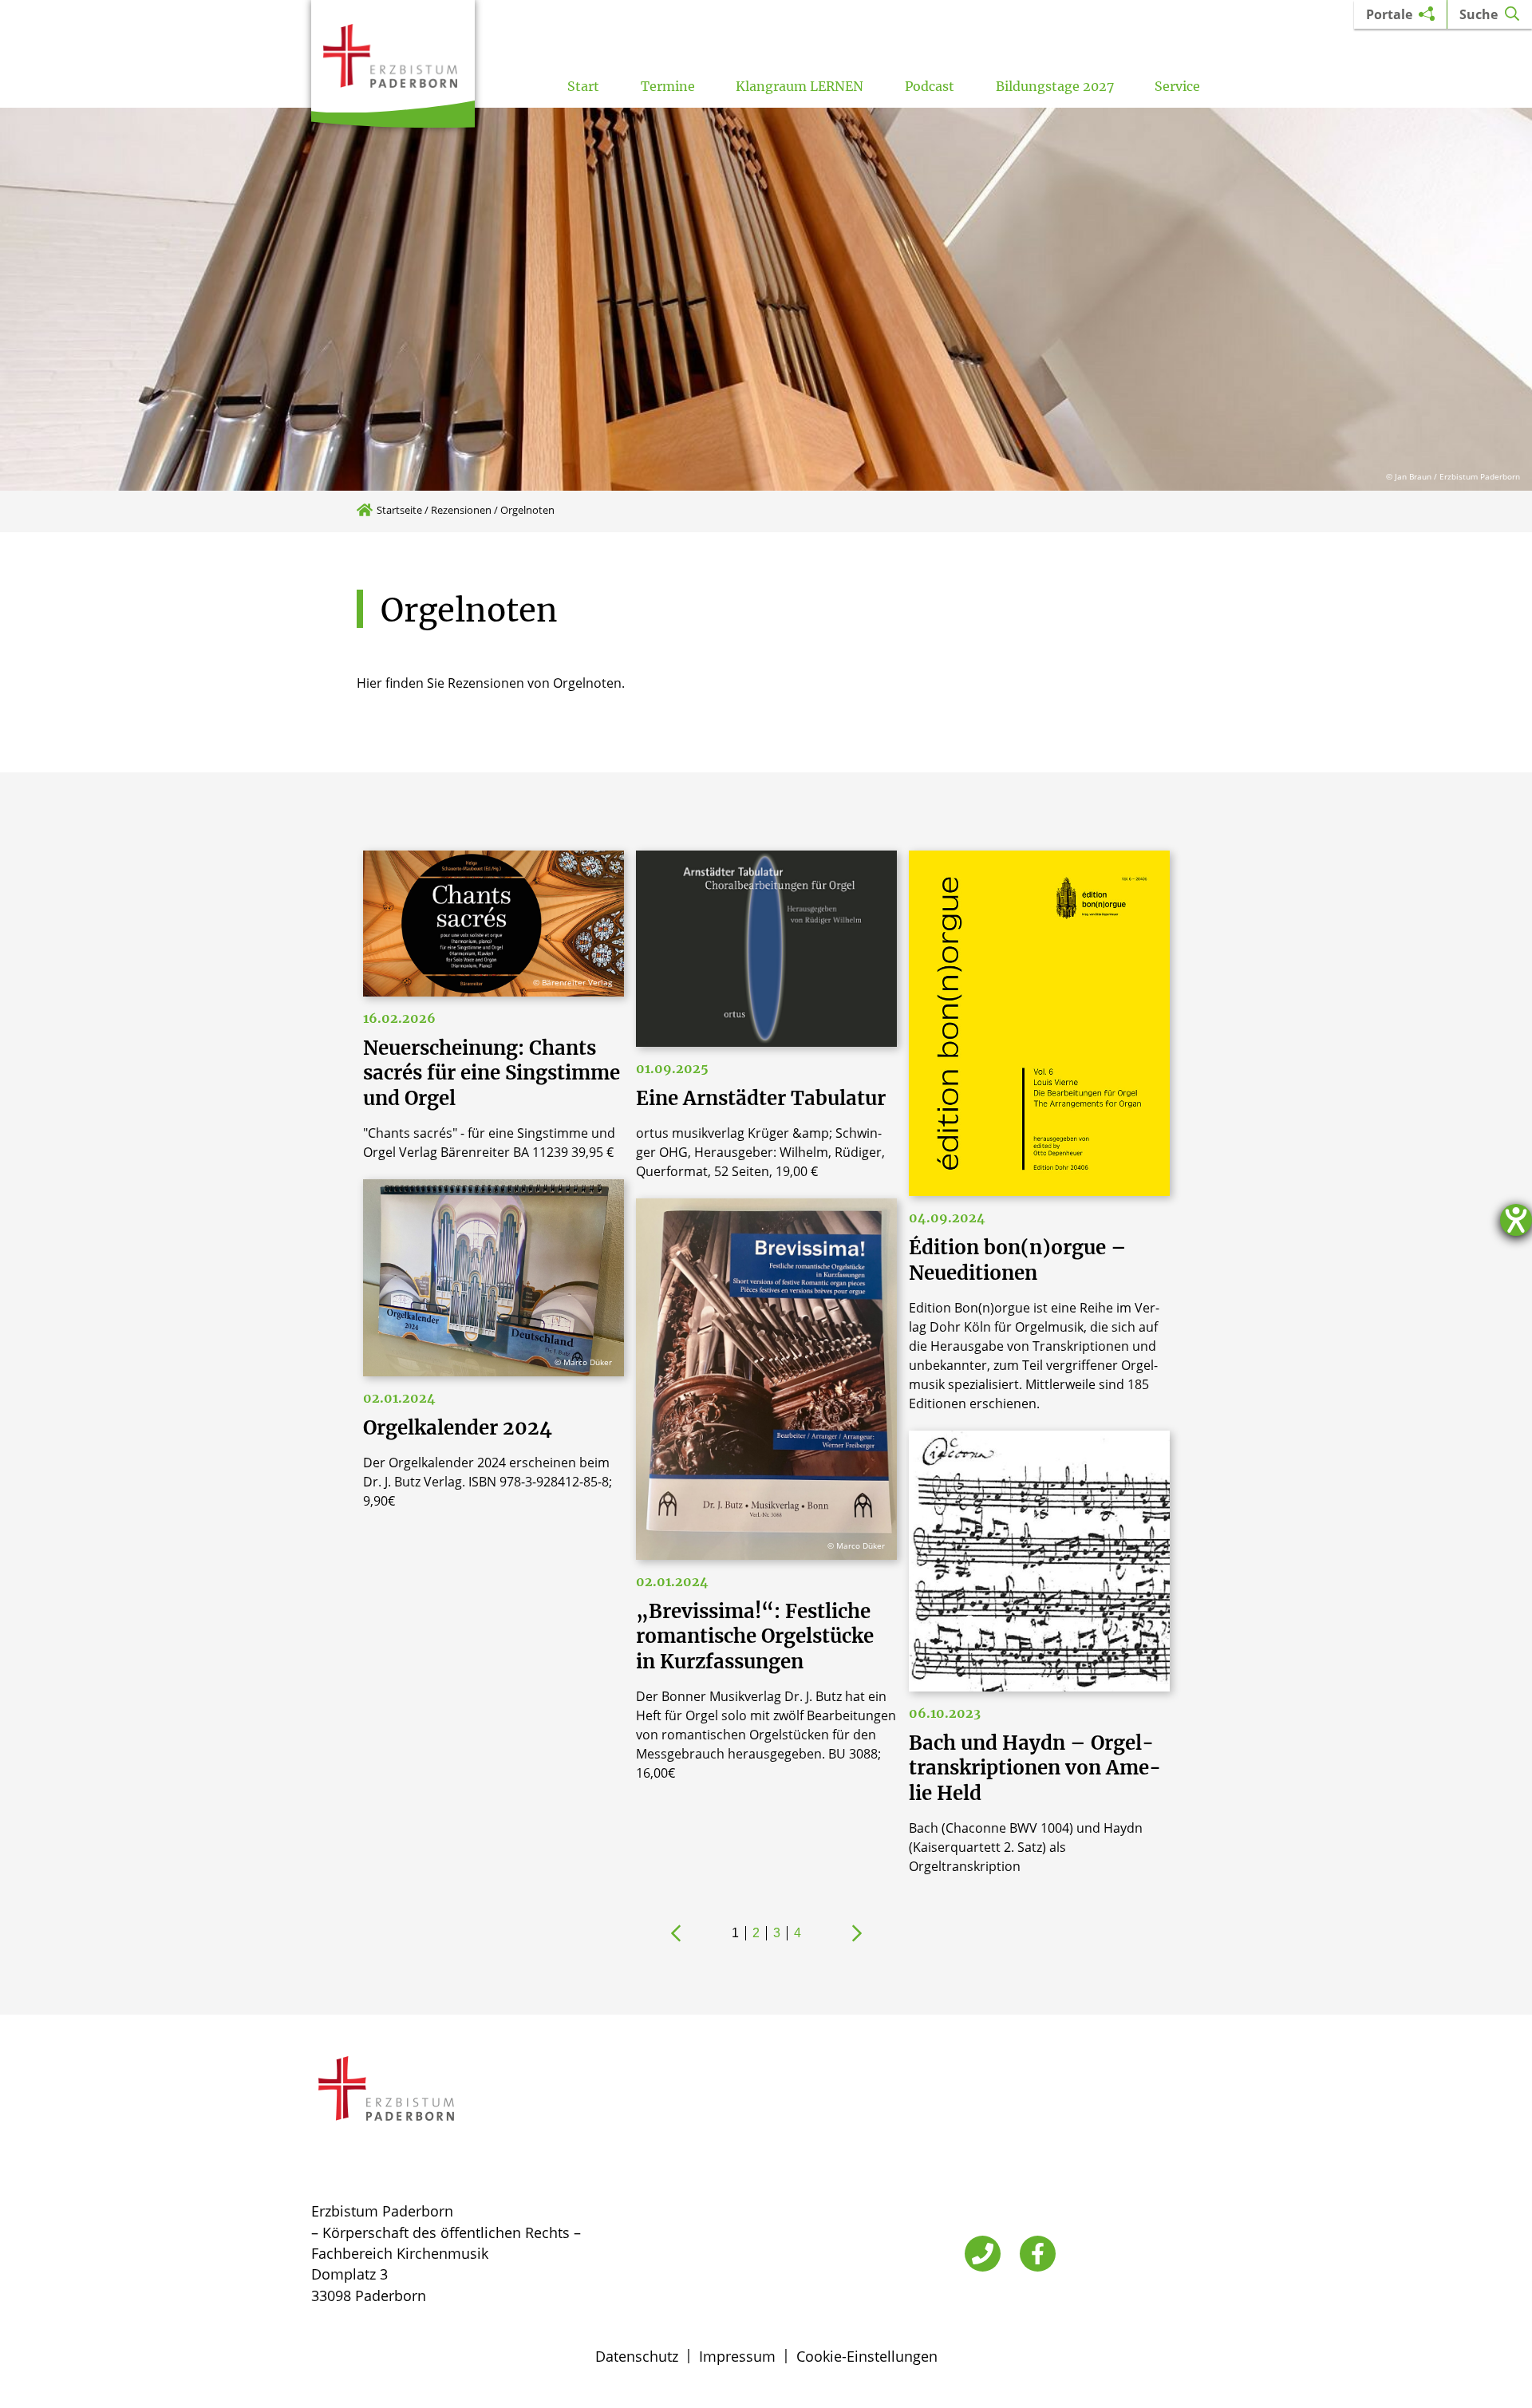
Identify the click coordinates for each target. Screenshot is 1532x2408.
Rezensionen (461, 510)
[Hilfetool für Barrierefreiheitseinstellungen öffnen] (1516, 1220)
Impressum (737, 2356)
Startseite (399, 510)
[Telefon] (983, 2254)
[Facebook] (1038, 2254)
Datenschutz (637, 2356)
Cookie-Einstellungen (867, 2356)
